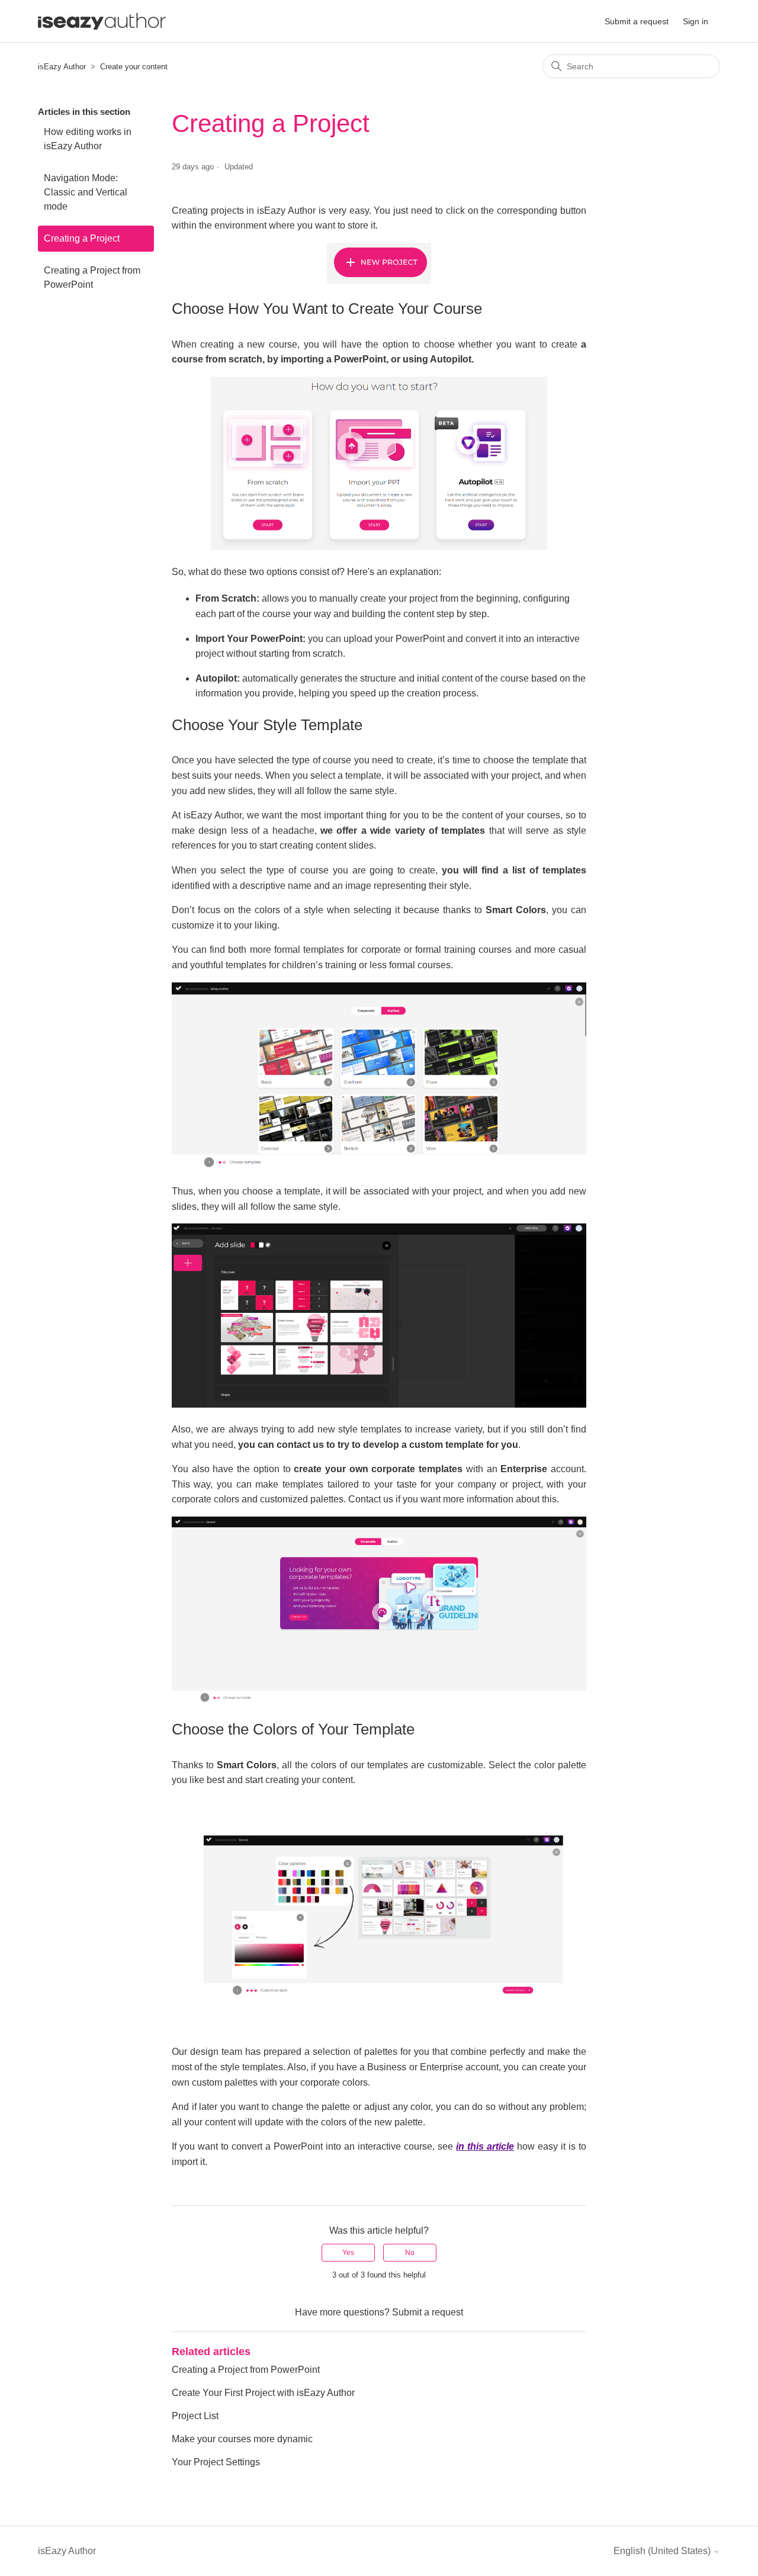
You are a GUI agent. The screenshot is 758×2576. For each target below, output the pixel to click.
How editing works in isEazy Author (88, 139)
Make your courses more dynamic (242, 2439)
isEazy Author (62, 67)
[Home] (102, 21)
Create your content (134, 67)
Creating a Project (82, 238)
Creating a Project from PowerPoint (92, 277)
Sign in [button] (696, 21)
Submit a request (637, 21)
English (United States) (663, 2551)
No (410, 2253)
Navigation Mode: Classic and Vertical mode (86, 192)
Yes (348, 2253)
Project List (195, 2416)
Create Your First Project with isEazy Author (263, 2393)
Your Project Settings (216, 2462)
